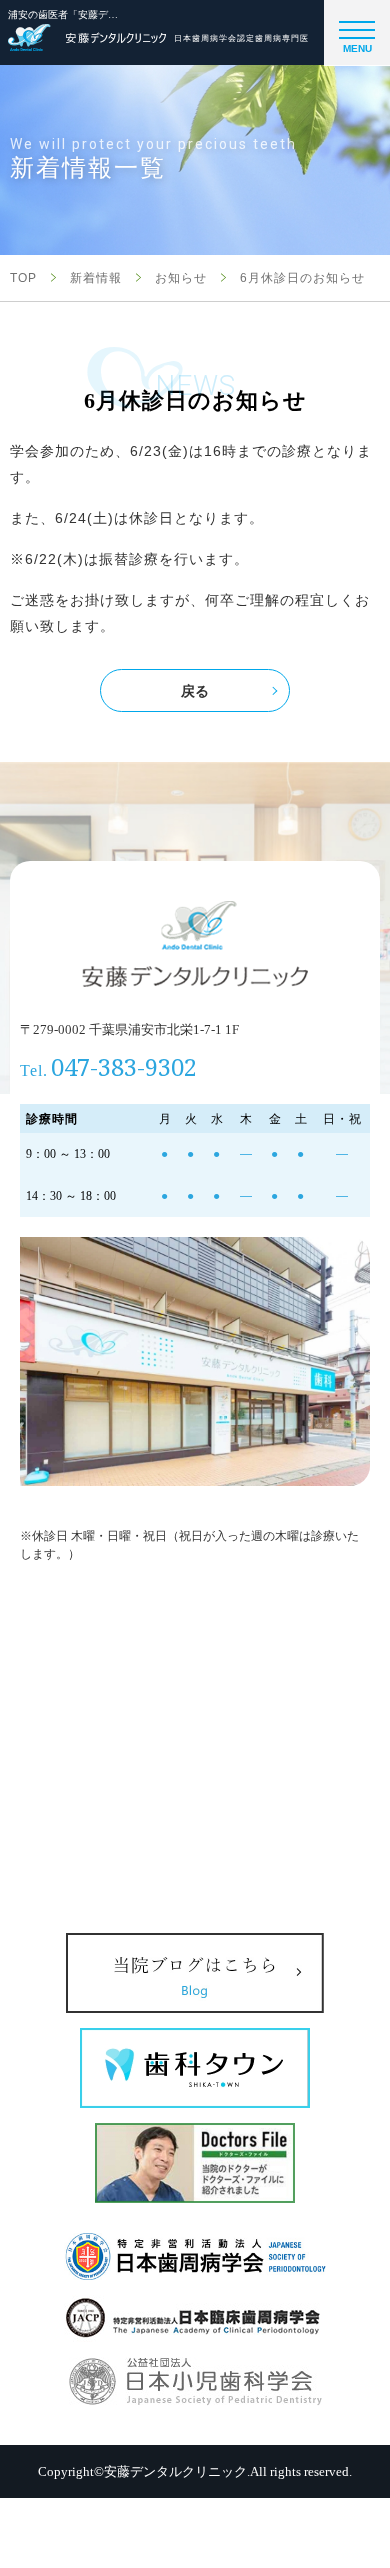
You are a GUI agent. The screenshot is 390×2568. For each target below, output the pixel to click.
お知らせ (181, 278)
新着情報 (96, 278)
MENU (357, 48)
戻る (195, 691)
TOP (23, 278)
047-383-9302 (124, 1066)
